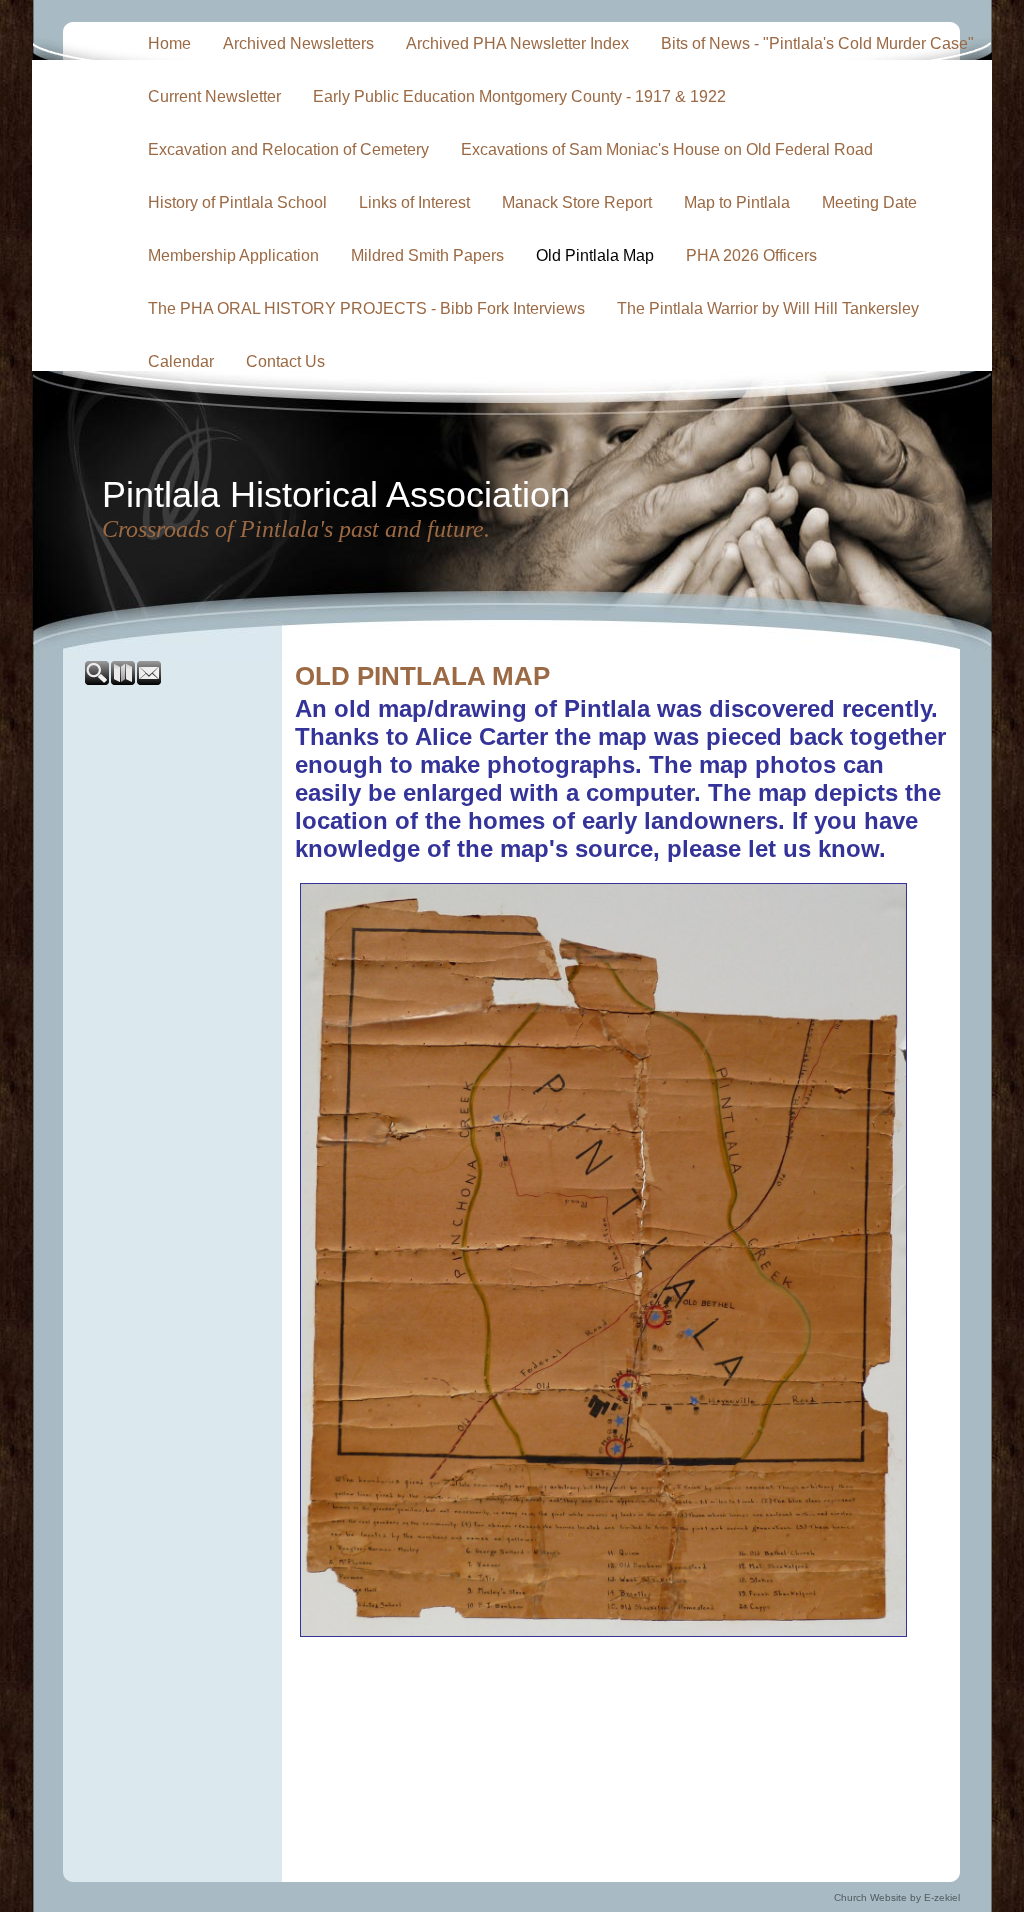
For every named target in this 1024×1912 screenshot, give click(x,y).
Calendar (181, 361)
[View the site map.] (124, 680)
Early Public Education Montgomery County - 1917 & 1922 (519, 96)
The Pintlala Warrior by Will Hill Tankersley (768, 308)
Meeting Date (869, 202)
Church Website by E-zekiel (897, 1897)
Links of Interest (414, 202)
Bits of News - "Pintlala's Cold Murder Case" (817, 43)
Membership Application (233, 255)
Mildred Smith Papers (427, 255)
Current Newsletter (214, 96)
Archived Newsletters (298, 43)
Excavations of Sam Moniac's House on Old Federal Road (667, 149)
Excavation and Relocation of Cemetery (288, 149)
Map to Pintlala (737, 202)
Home (169, 43)
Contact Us (285, 361)
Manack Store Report (577, 202)
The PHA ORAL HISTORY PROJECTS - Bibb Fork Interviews (366, 308)
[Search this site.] (98, 680)
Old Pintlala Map (595, 255)
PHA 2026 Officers (751, 255)
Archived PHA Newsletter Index (517, 43)
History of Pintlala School (237, 202)
